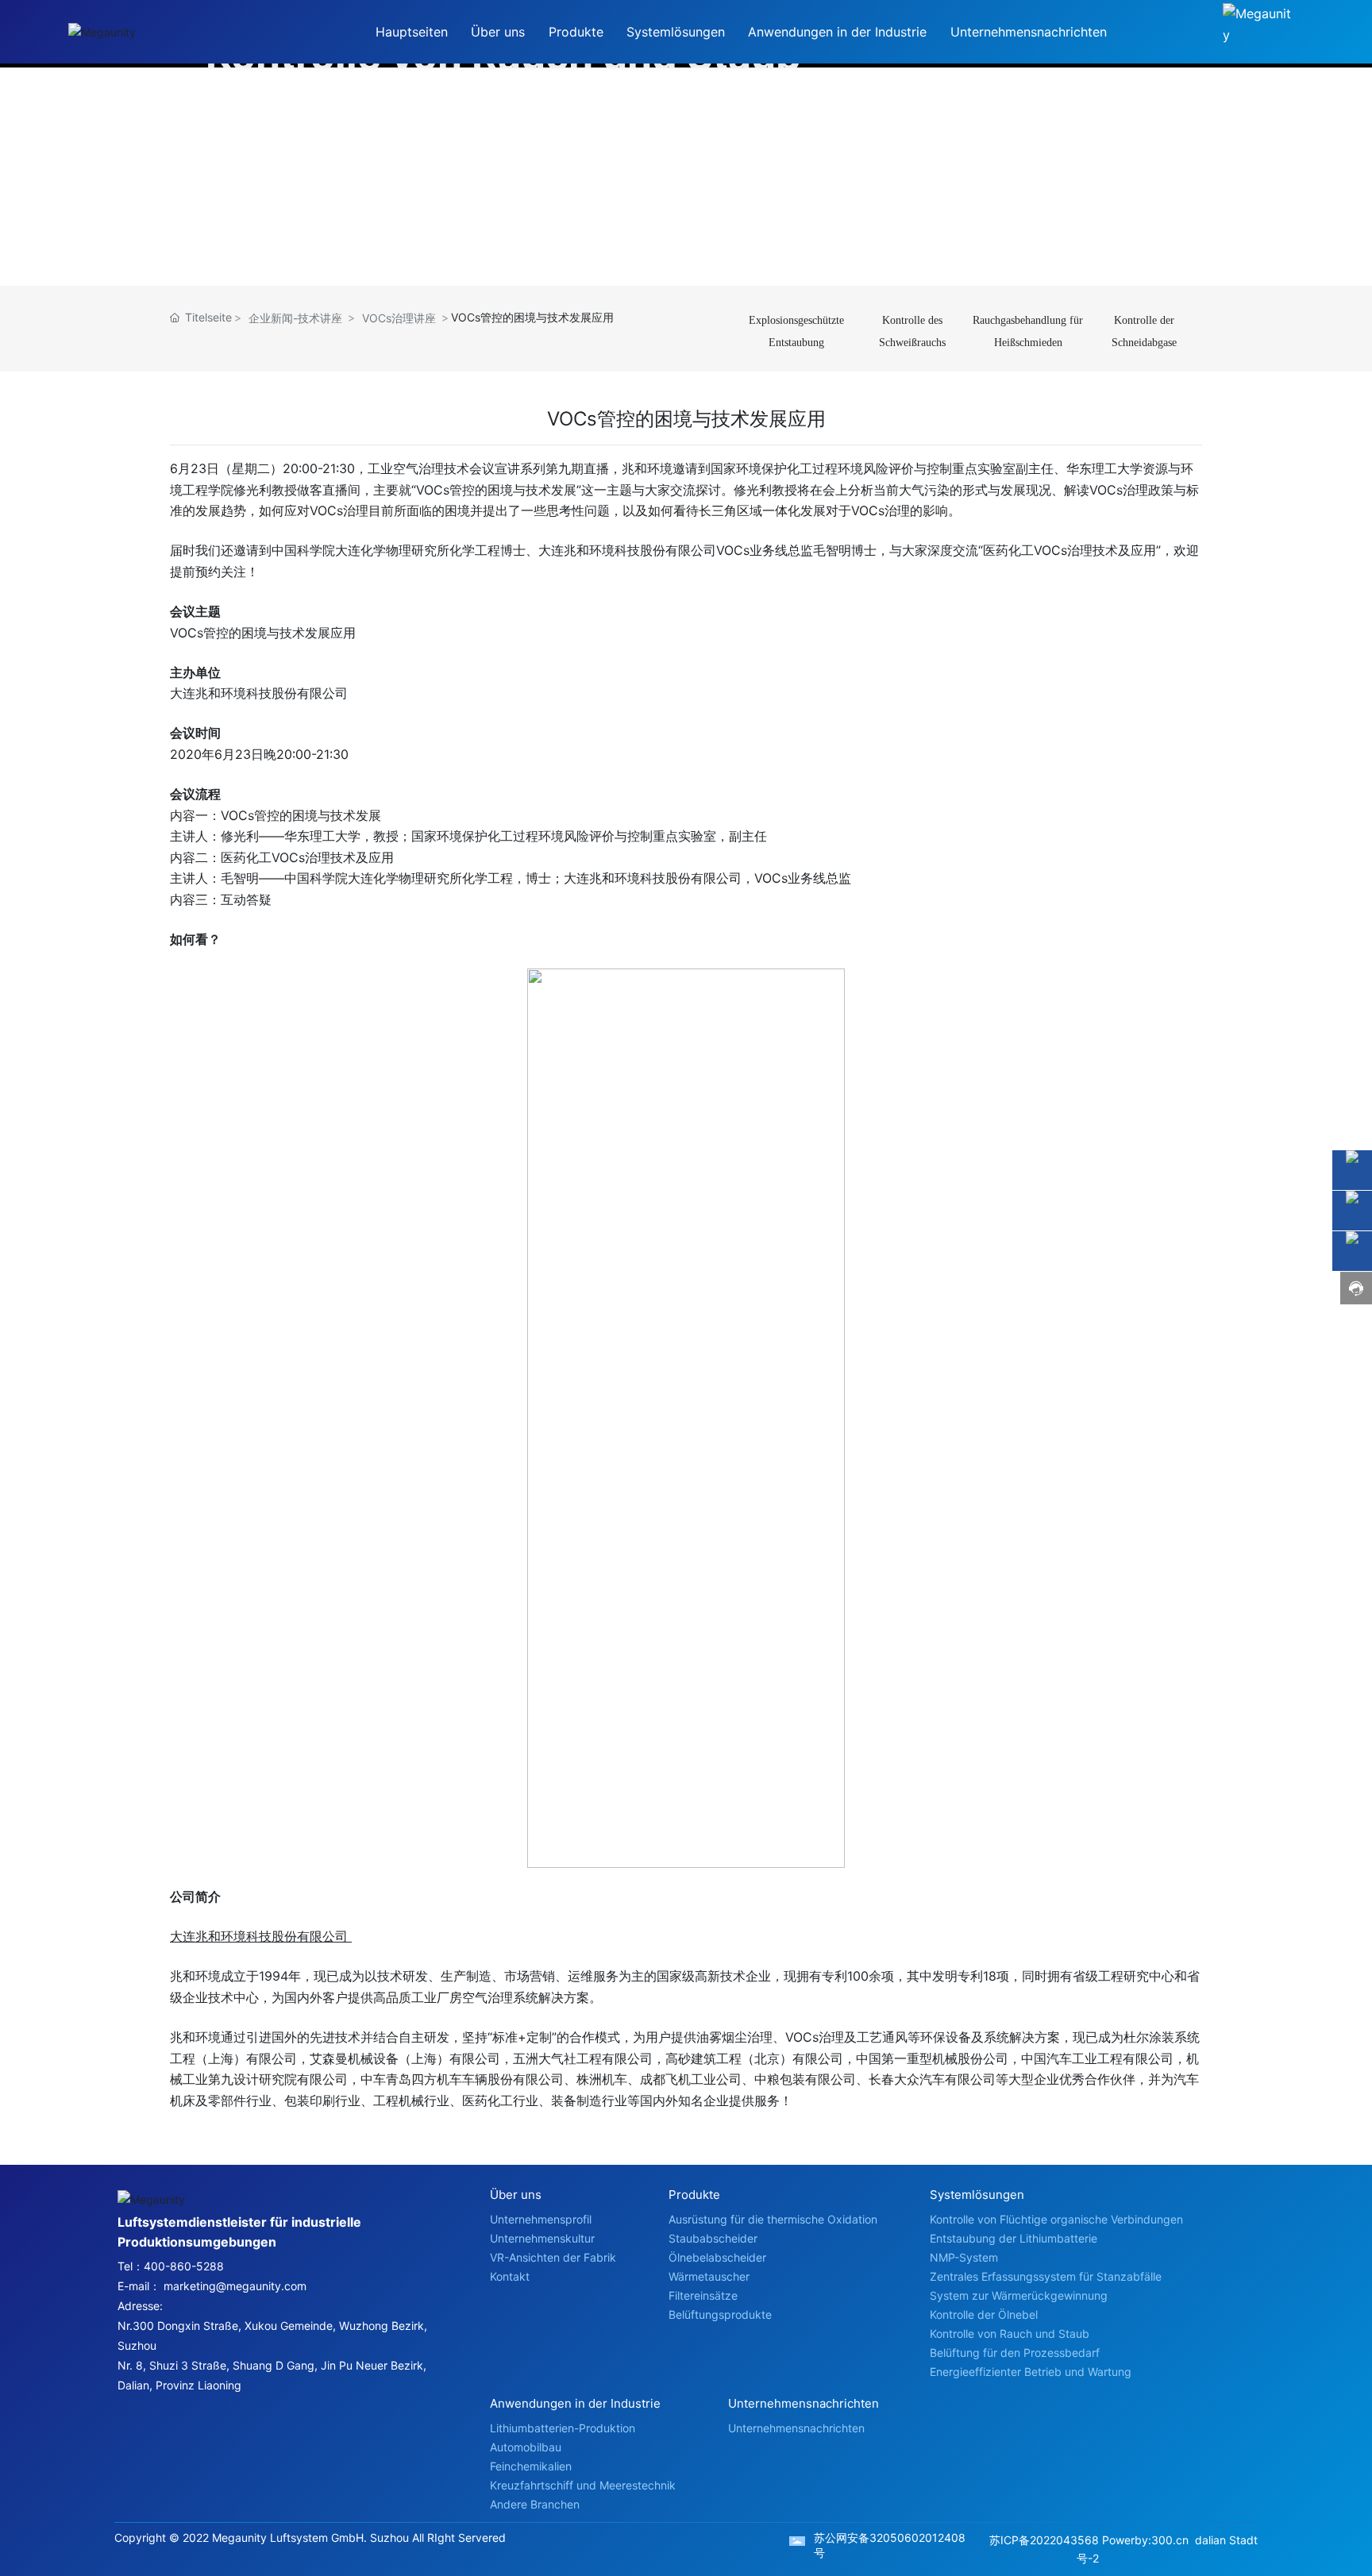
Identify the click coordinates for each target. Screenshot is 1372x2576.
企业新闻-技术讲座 (295, 318)
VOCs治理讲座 (399, 318)
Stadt (1243, 2540)
